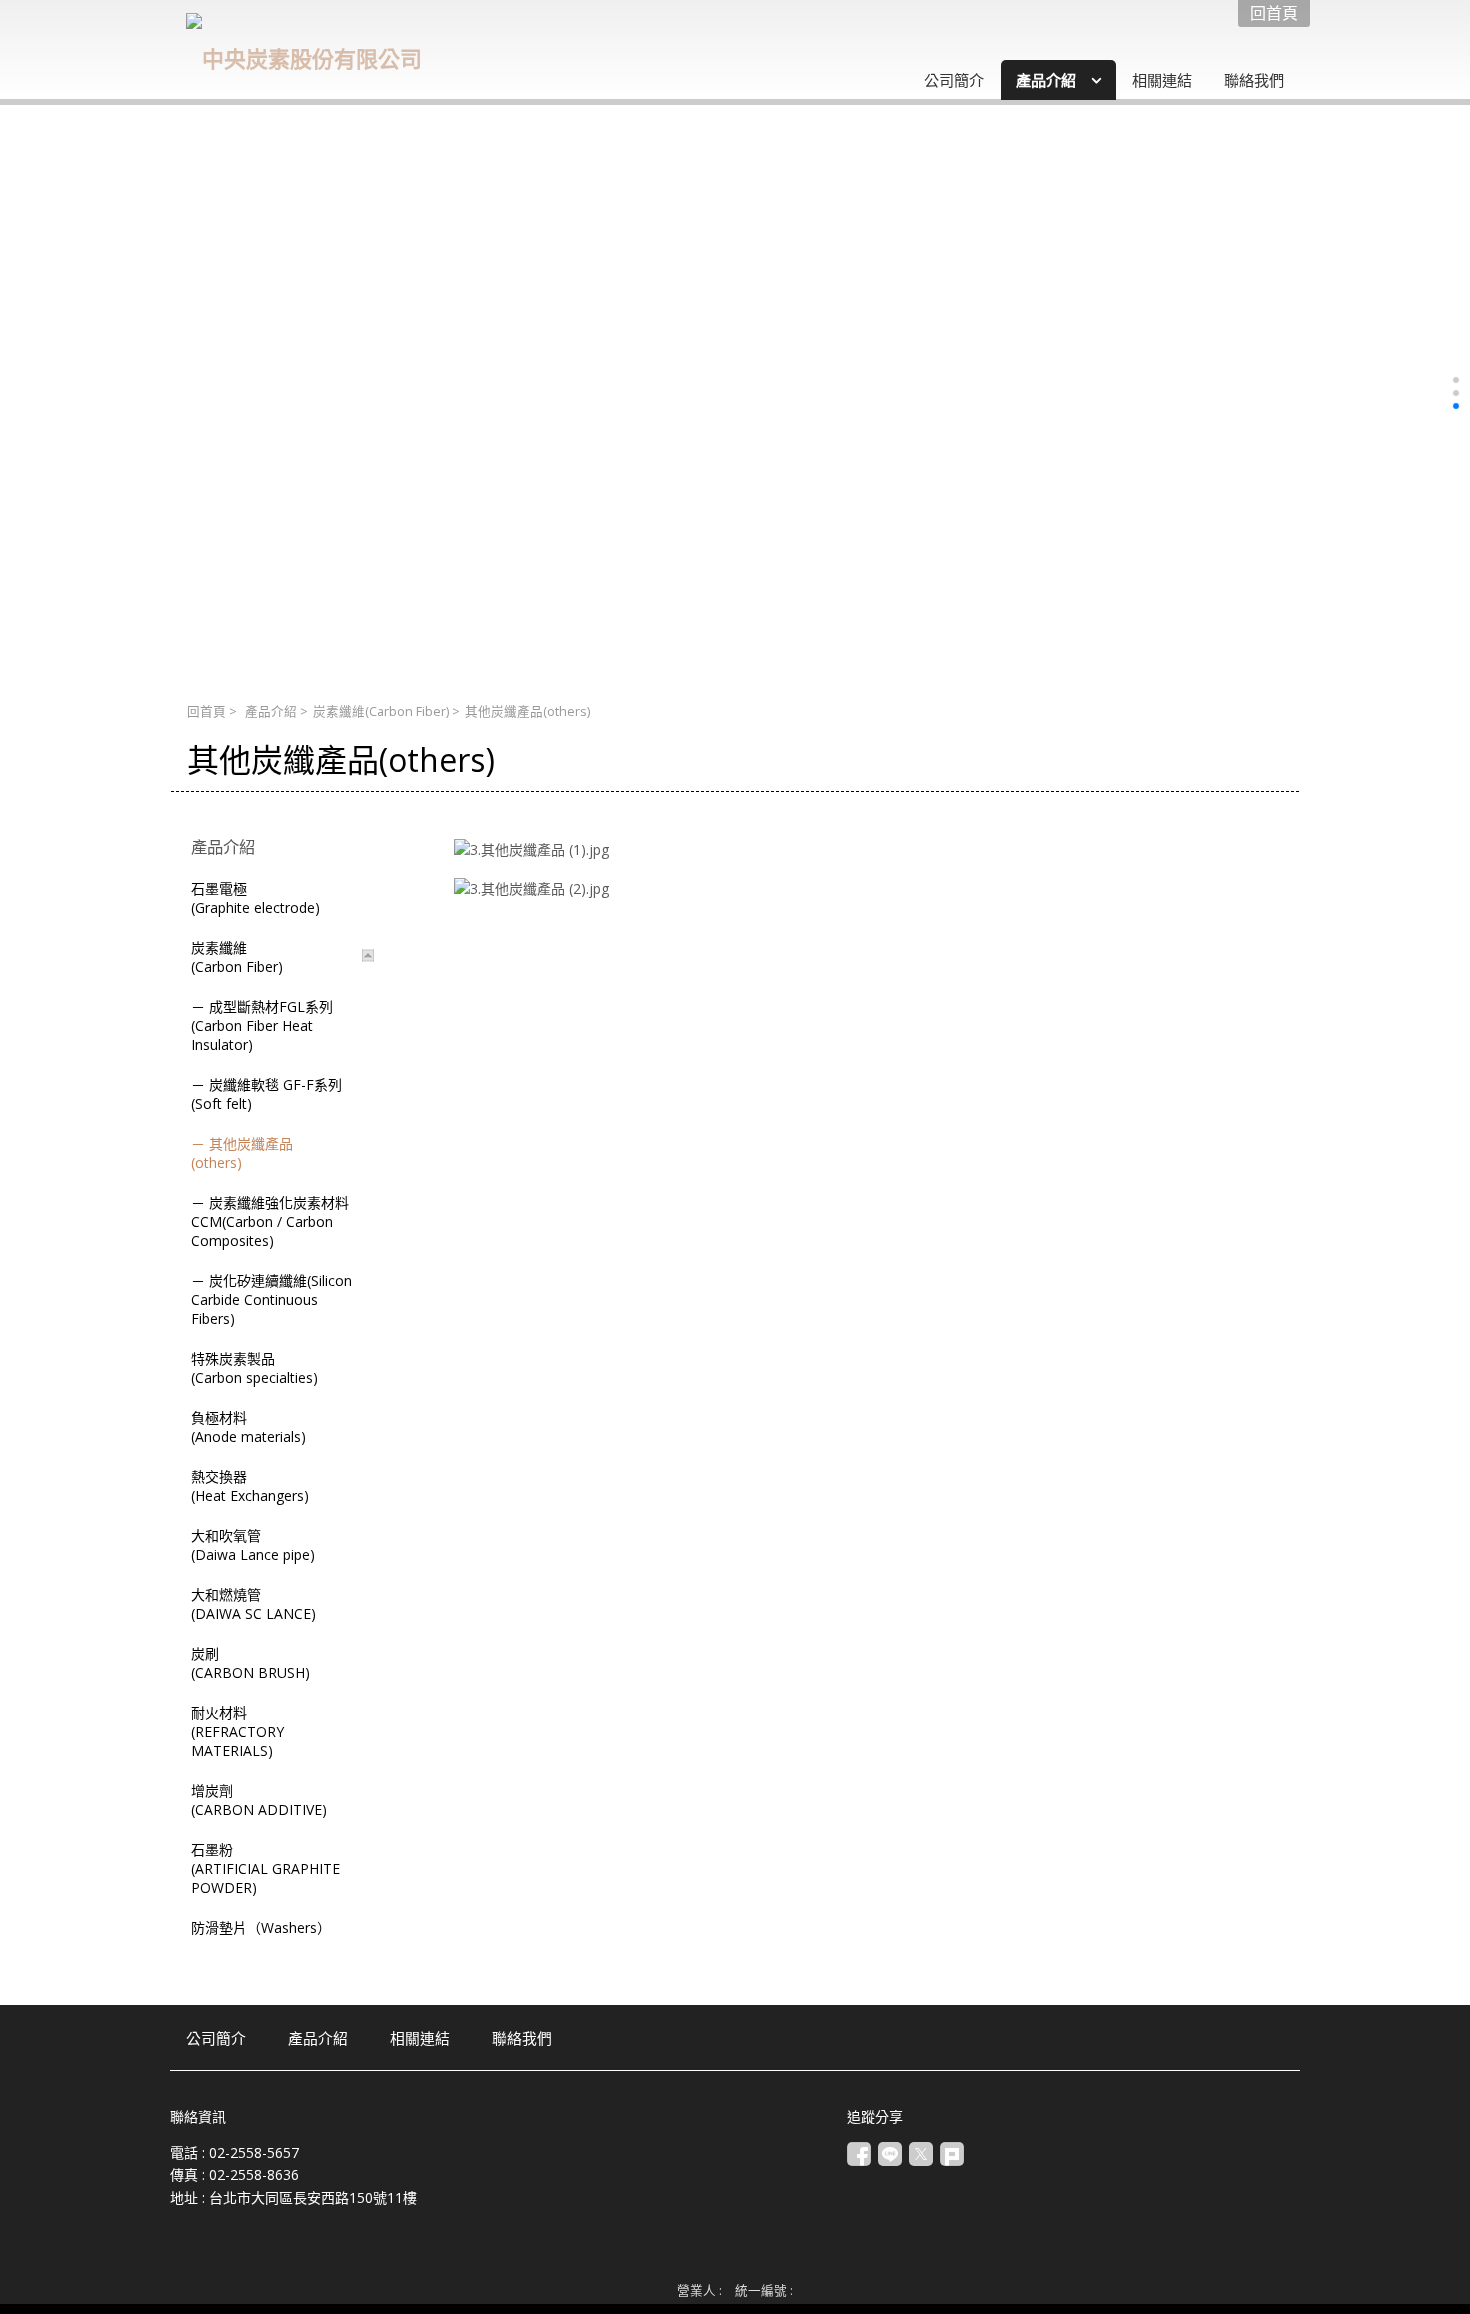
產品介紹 (271, 711)
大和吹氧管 (253, 1545)
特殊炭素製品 (254, 1368)
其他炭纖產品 (242, 1153)
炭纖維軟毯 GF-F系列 (266, 1094)
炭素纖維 (381, 711)
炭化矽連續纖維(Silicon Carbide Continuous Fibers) (271, 1299)
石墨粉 (265, 1868)
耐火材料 (237, 1731)
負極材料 (248, 1427)
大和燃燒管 (253, 1604)
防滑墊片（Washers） (261, 1927)
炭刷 (250, 1663)
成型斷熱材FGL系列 (262, 1025)
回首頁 (206, 711)
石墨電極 (255, 898)
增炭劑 (259, 1800)
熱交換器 (250, 1486)
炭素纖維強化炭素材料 (270, 1221)
